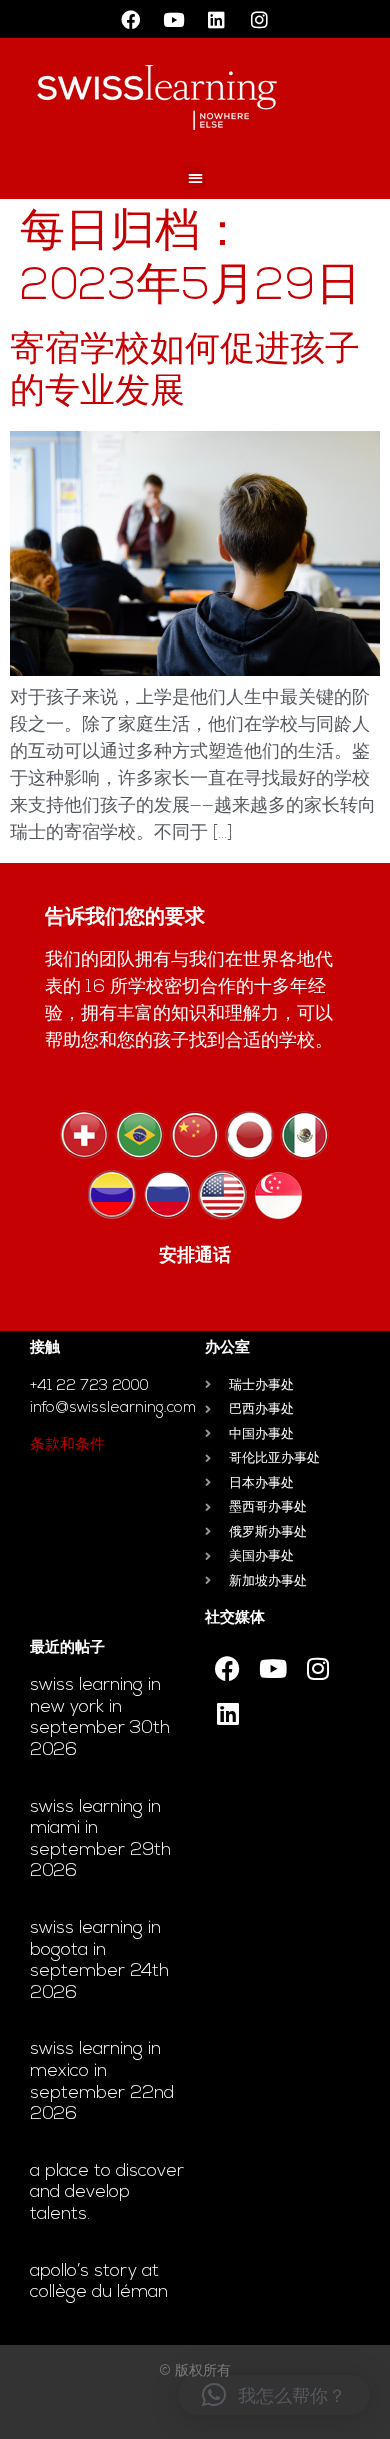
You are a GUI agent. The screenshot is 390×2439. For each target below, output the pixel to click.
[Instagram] (260, 19)
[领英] (217, 19)
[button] (195, 177)
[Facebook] (131, 19)
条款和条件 (67, 1445)
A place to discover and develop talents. (107, 2193)
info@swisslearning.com (113, 1408)
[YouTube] (174, 19)
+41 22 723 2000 (89, 1386)
